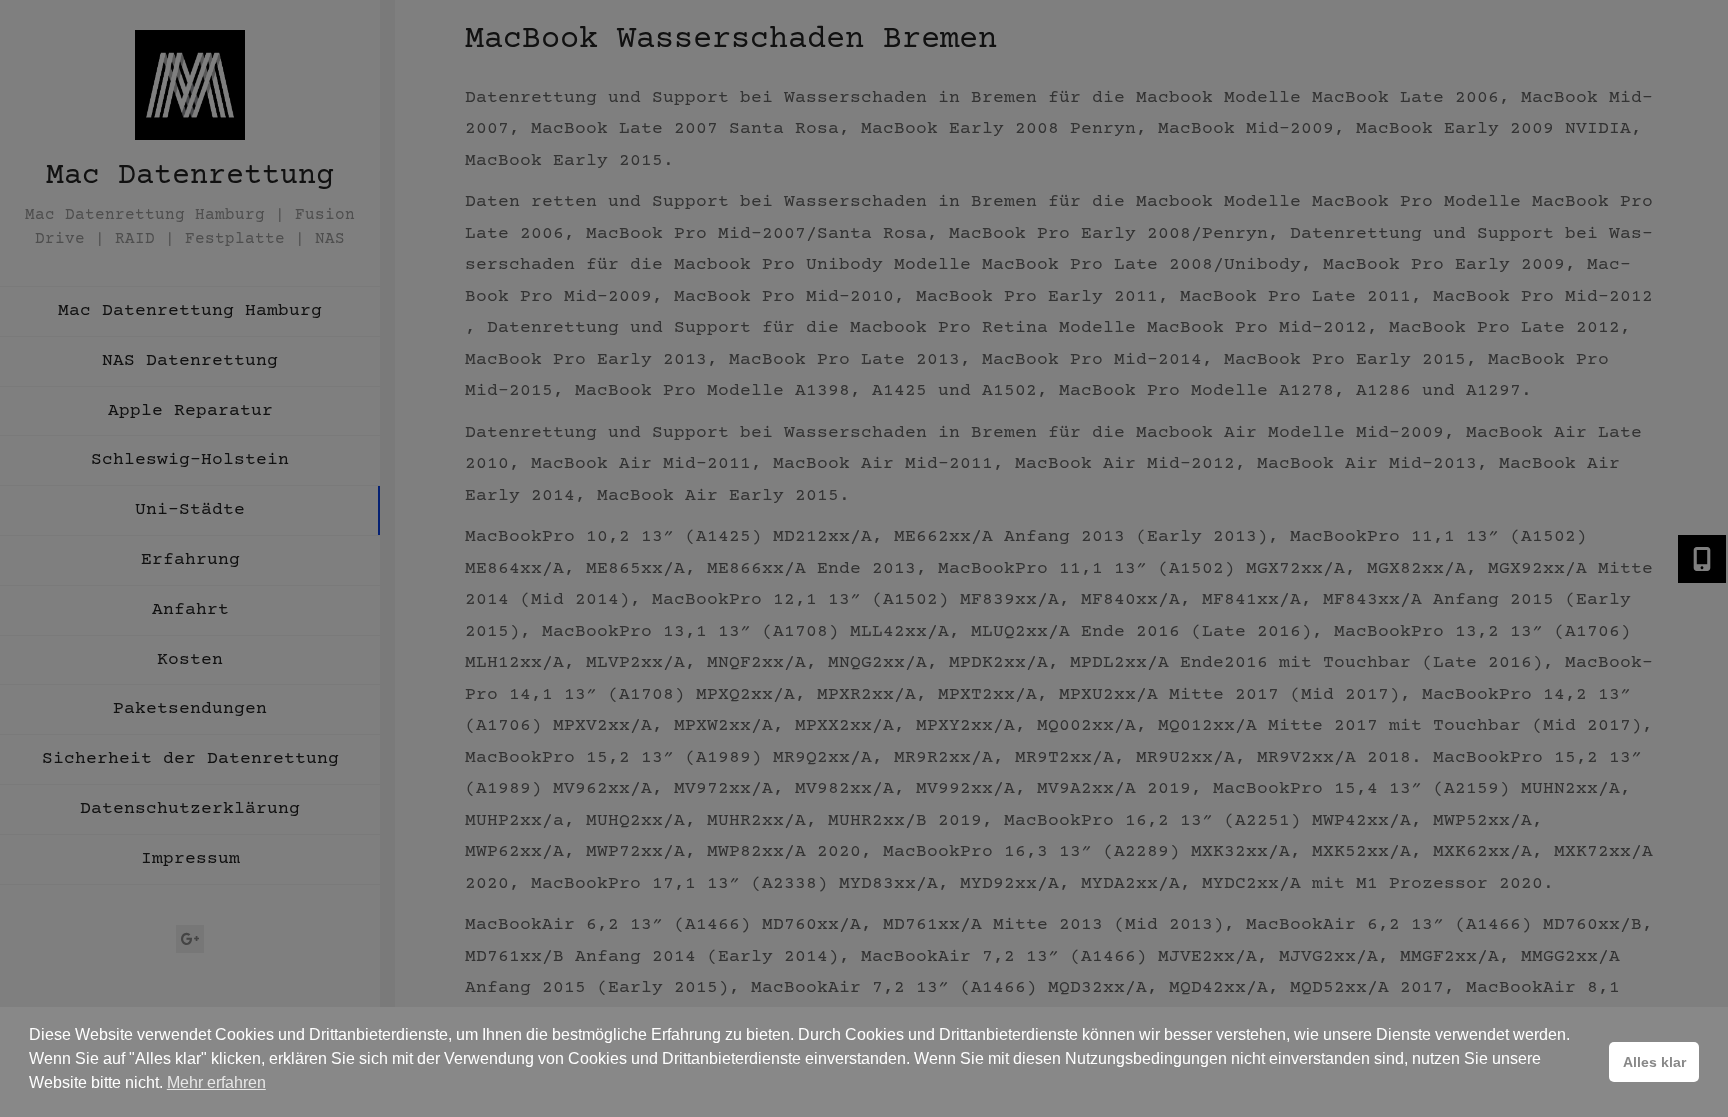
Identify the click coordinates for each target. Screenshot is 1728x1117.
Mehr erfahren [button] (216, 1082)
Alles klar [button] (1654, 1062)
